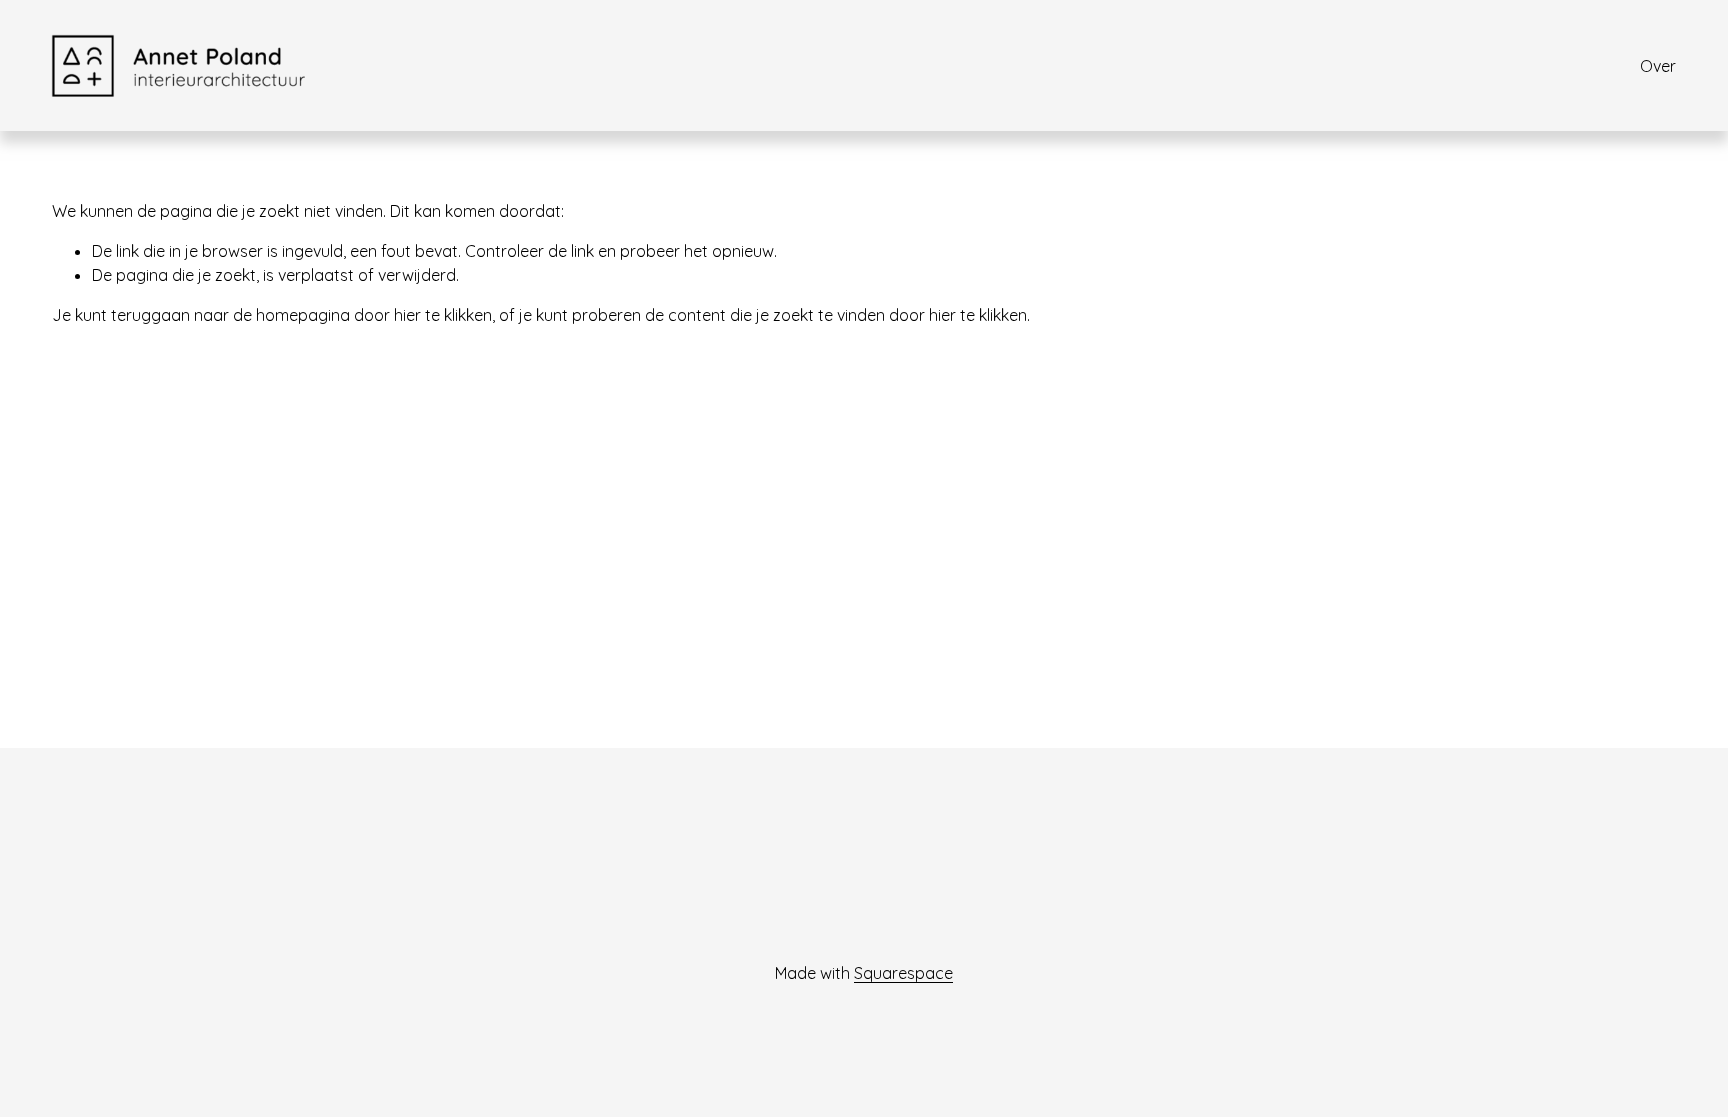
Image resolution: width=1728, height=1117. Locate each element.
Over (1658, 66)
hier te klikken (443, 315)
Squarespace (903, 973)
